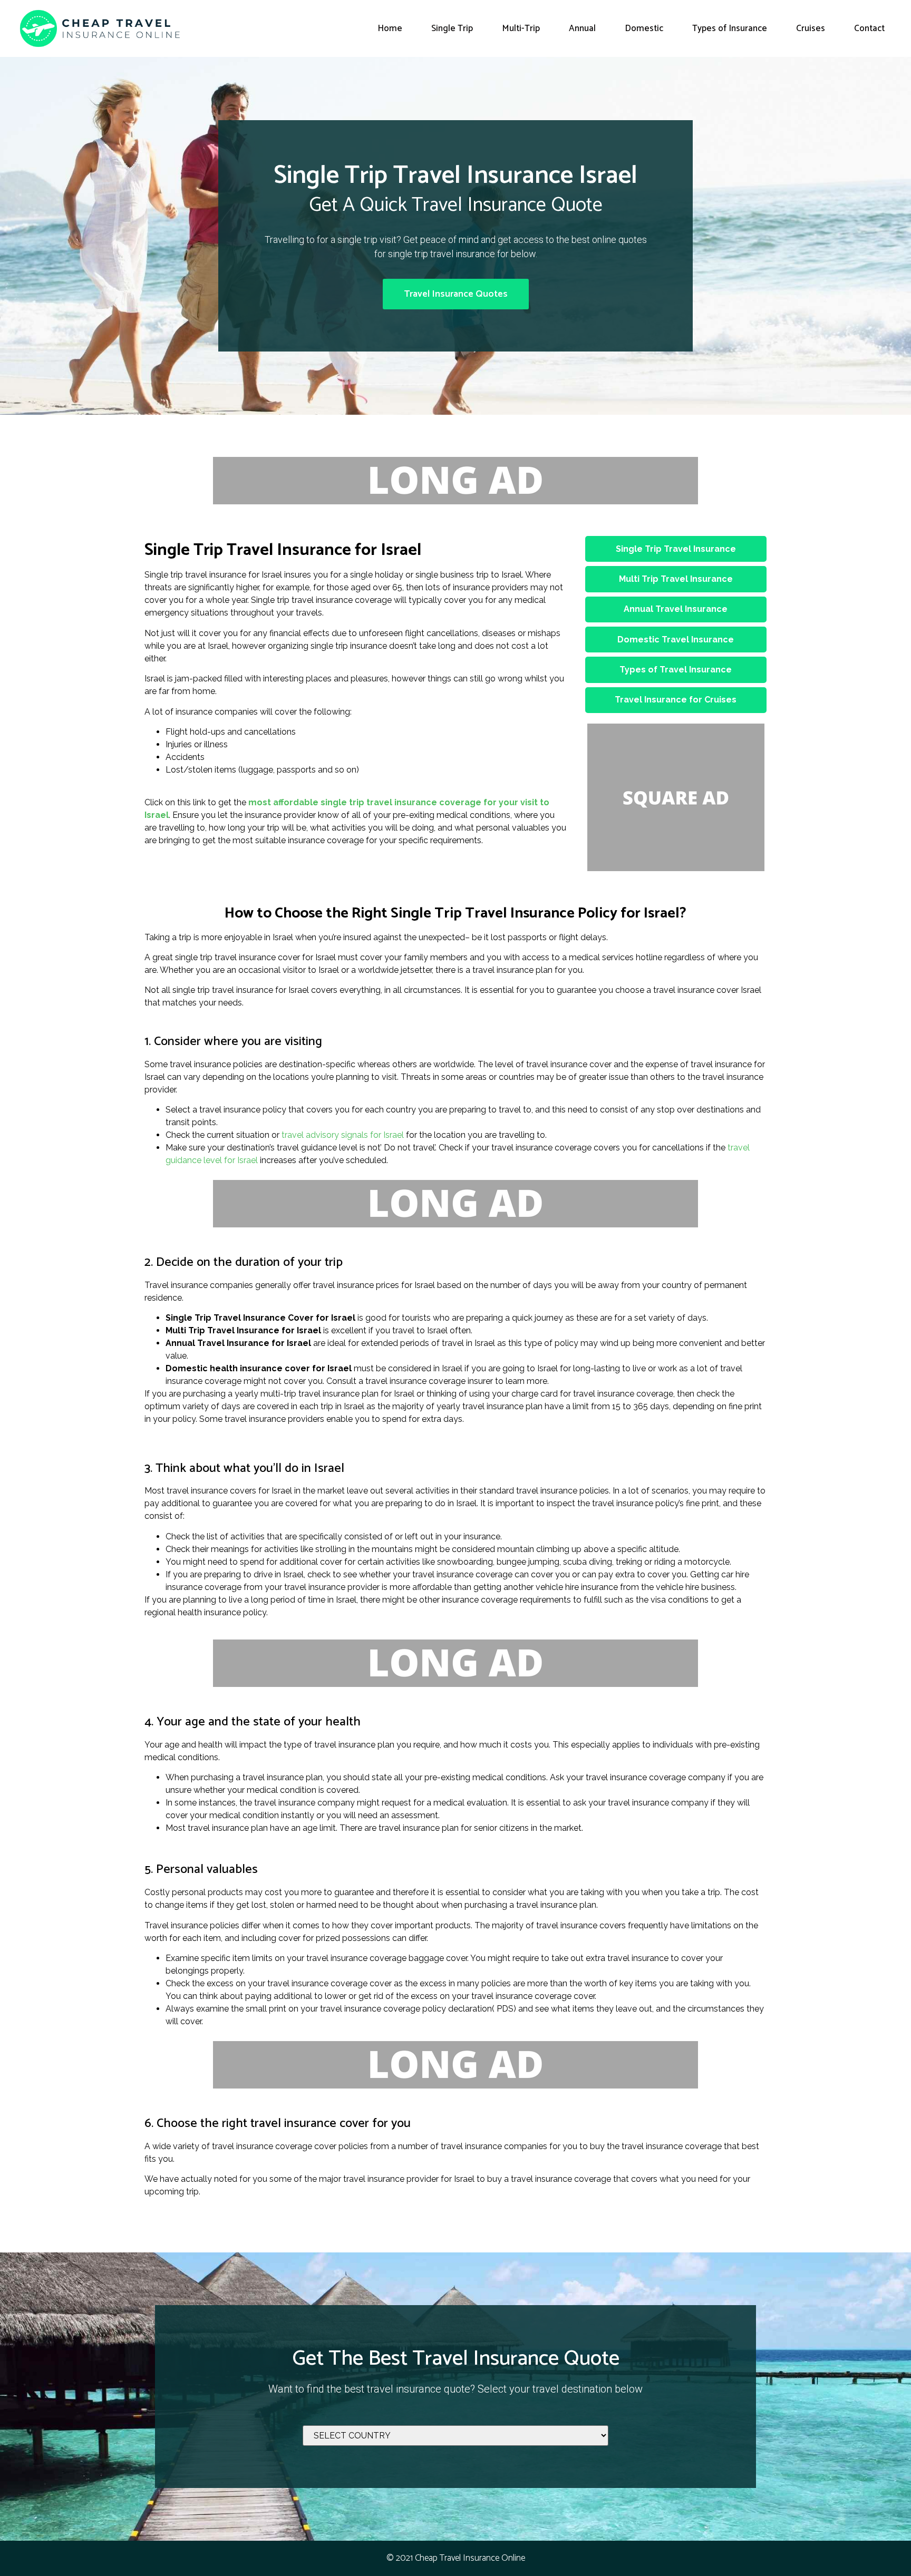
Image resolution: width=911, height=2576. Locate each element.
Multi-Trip (521, 28)
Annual (582, 28)
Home (390, 28)
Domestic (644, 28)
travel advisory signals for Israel (343, 1135)
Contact (869, 28)
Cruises (811, 28)
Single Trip (452, 28)
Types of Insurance (730, 28)
